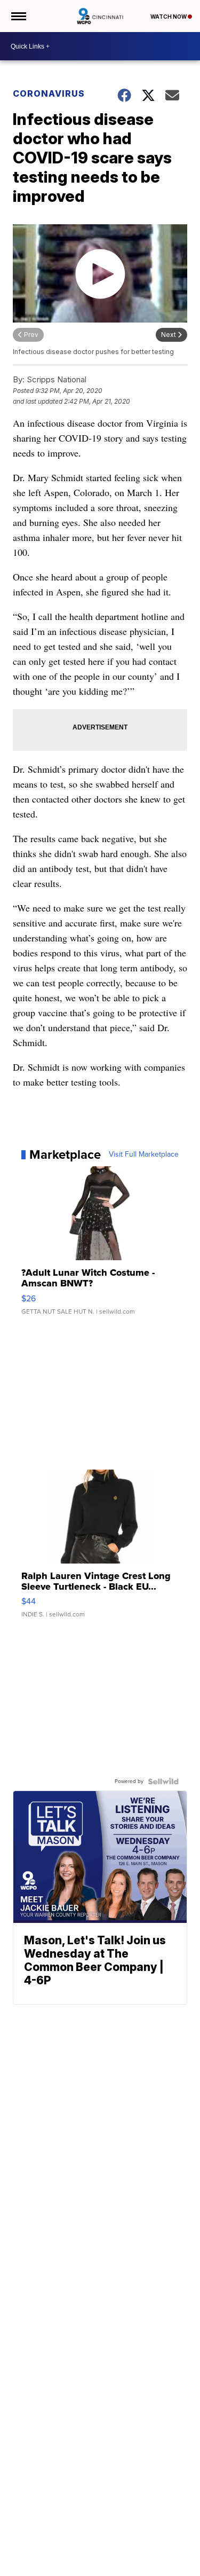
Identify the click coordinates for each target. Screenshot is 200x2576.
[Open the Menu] (18, 16)
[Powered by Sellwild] (163, 1781)
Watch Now (169, 17)
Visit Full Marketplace (144, 1155)
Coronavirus (49, 93)
